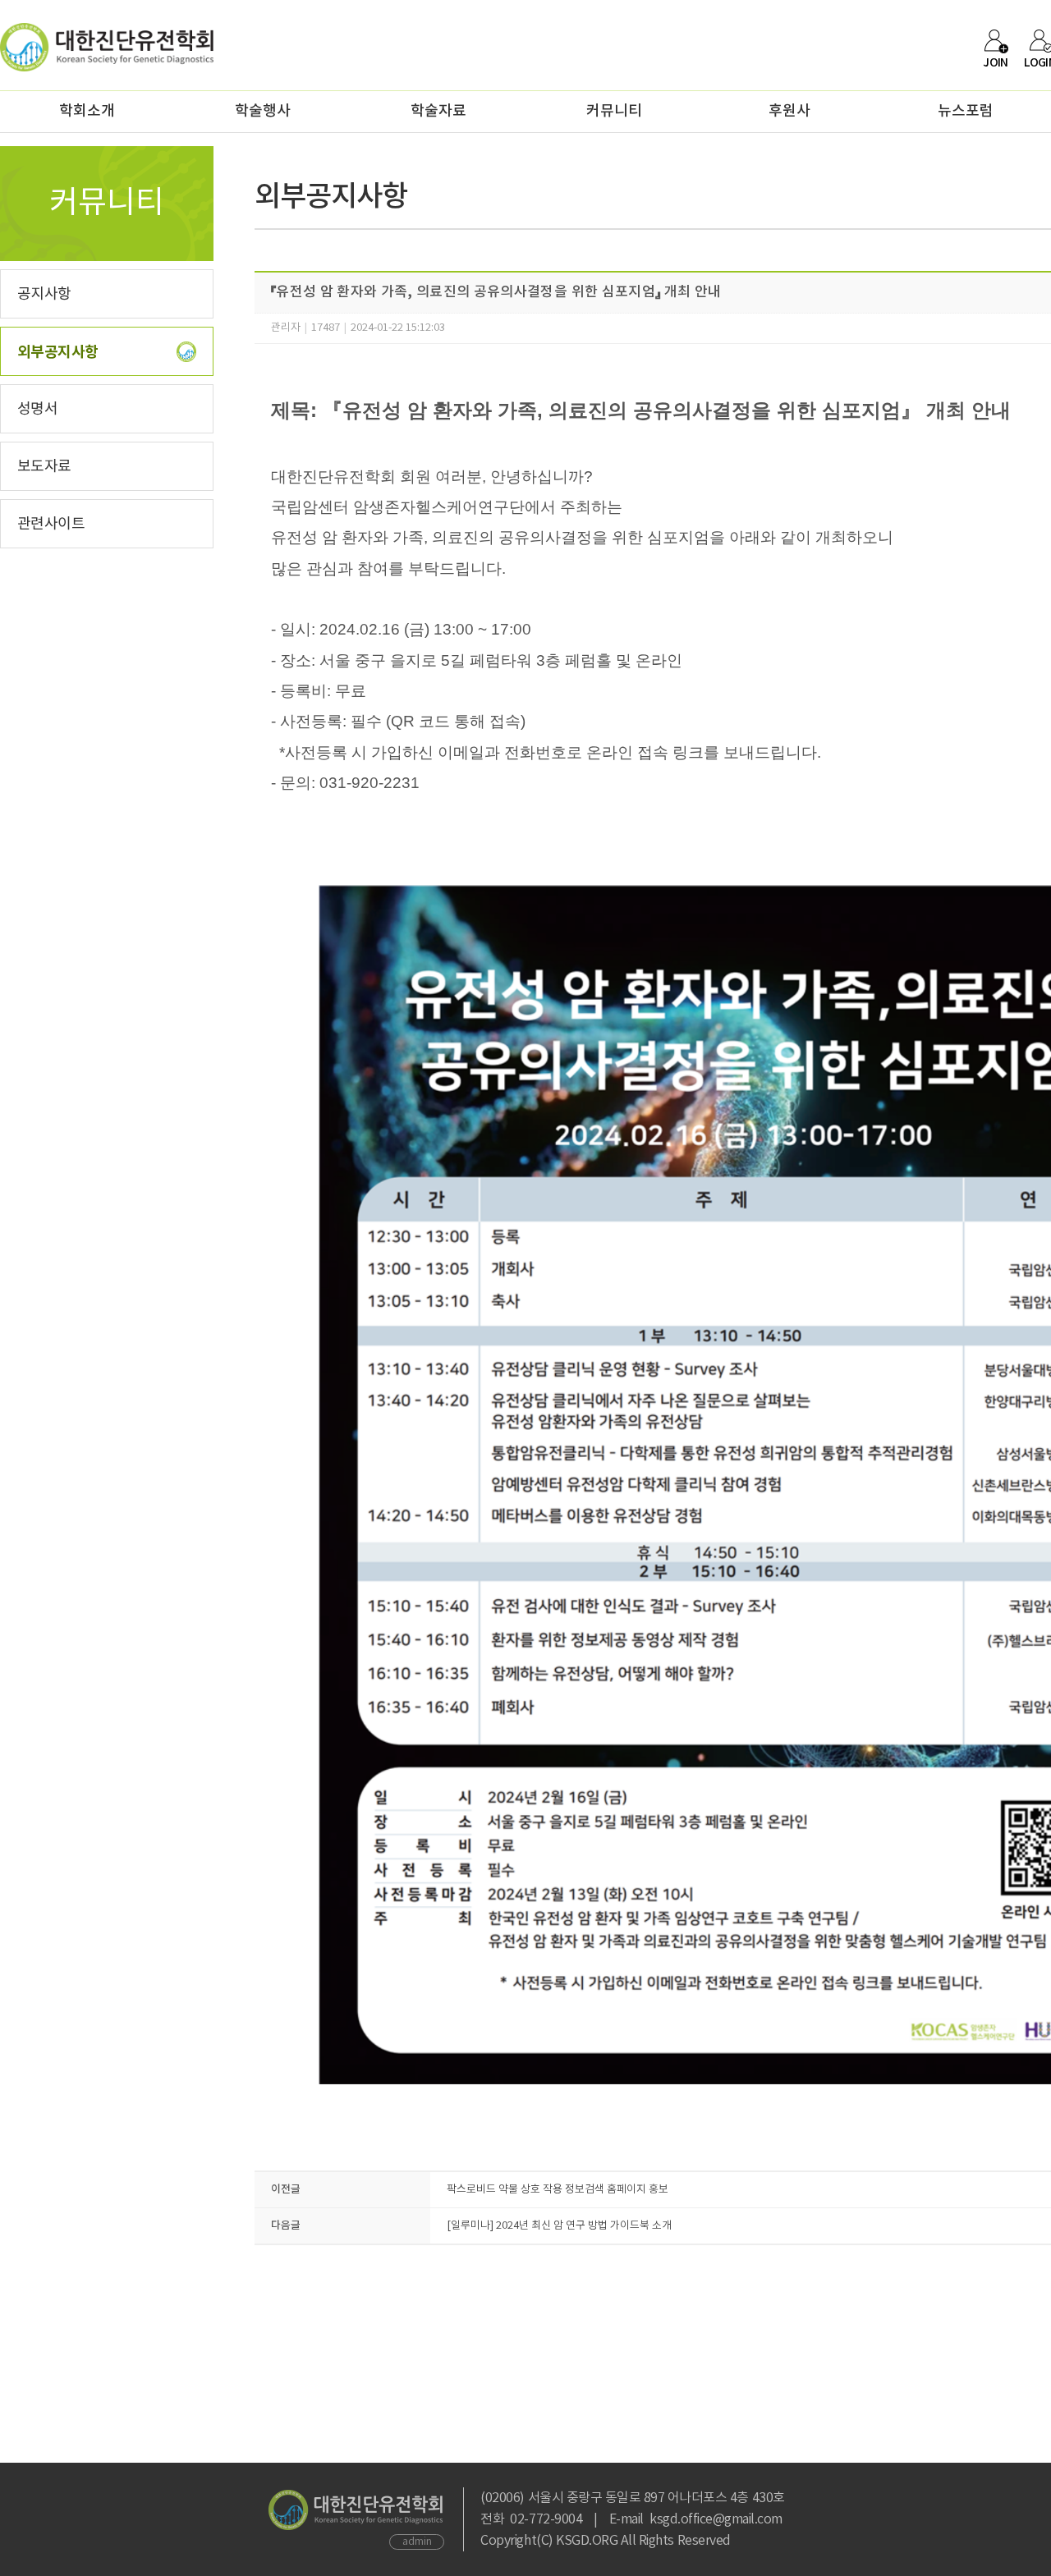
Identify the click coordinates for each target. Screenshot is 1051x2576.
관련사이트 (51, 524)
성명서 (37, 409)
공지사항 (44, 294)
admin (417, 2542)
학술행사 (263, 111)
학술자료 (438, 111)
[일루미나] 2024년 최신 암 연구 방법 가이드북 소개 (559, 2226)
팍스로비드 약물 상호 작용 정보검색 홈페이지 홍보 (558, 2190)
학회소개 (87, 111)
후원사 (789, 111)
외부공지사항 (58, 352)
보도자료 (44, 467)
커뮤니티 (614, 111)
